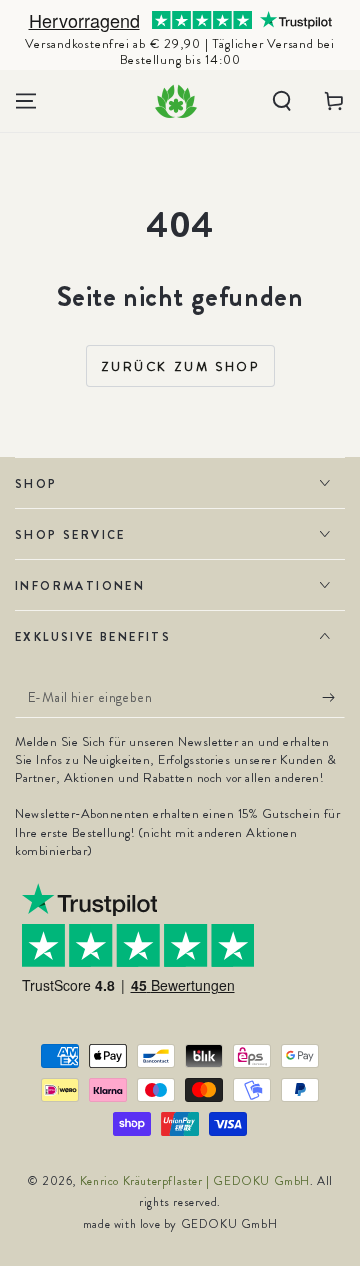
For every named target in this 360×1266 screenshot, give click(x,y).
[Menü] (26, 101)
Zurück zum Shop (180, 366)
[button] (282, 101)
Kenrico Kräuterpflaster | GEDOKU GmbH (195, 1181)
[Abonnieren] (333, 698)
